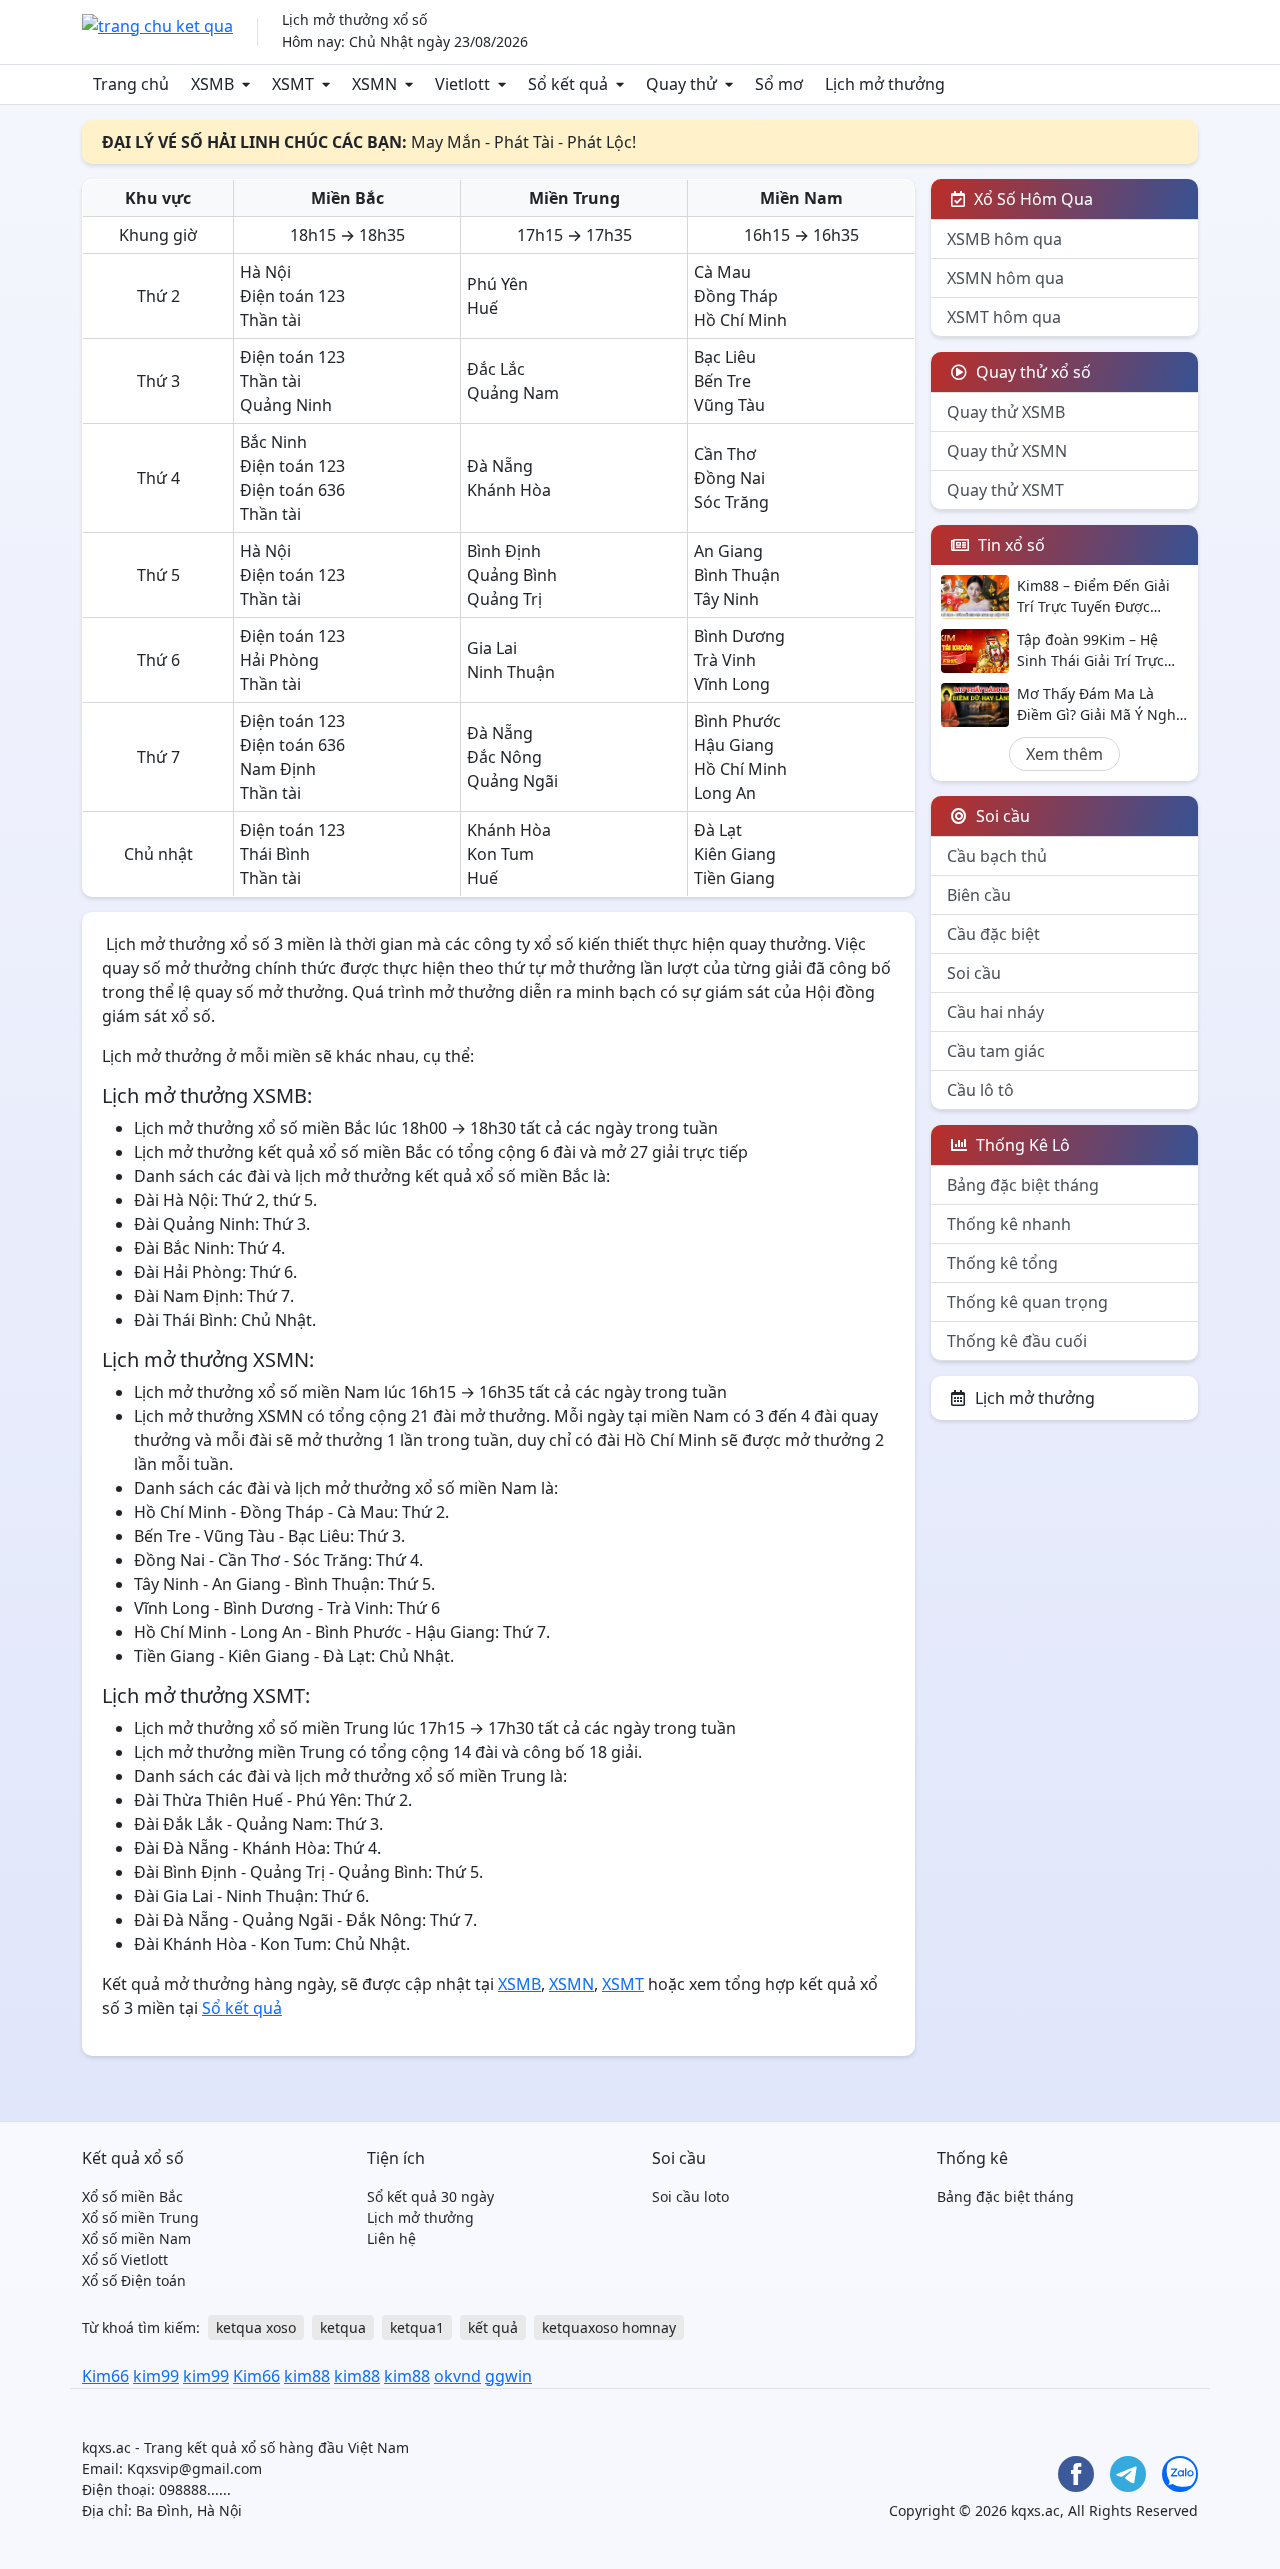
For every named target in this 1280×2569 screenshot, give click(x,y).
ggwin (508, 2376)
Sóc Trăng (731, 502)
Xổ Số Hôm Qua (1031, 199)
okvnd (457, 2376)
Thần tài (270, 320)
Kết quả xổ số (133, 2158)
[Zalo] (1180, 2474)
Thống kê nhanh (1009, 1224)
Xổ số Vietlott (125, 2259)
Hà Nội (265, 272)
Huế (482, 308)
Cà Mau (722, 272)
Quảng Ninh (286, 405)
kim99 (156, 2376)
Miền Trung (574, 198)
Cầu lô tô (980, 1090)
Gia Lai (492, 648)
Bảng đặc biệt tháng (1023, 1185)
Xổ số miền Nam (136, 2238)
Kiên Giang (735, 854)
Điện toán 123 (292, 296)
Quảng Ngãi (512, 781)
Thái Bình (275, 854)
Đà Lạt (718, 830)
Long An (725, 793)
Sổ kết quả (568, 84)
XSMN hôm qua (1005, 278)
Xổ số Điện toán (134, 2280)
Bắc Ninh (273, 442)
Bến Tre (722, 381)
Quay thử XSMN (1007, 451)
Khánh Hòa (509, 490)
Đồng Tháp (736, 296)
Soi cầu (974, 973)
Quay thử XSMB (1006, 412)
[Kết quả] (157, 24)
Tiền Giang (734, 878)
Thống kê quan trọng (1027, 1302)
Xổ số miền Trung (140, 2217)
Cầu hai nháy (995, 1012)
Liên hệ (391, 2238)
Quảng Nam (513, 393)
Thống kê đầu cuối (1017, 1341)
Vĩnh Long (732, 684)
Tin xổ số (1009, 545)
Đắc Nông (504, 757)
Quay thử (681, 84)
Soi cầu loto (690, 2196)
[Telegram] (1128, 2474)
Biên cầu (979, 895)
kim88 (307, 2376)
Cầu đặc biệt (993, 934)
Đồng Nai (729, 478)
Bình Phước (737, 721)
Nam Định (278, 769)
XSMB (212, 84)
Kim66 (105, 2376)
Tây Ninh (726, 599)
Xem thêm (1064, 754)
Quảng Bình (512, 575)
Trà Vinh (725, 660)
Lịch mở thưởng (885, 84)
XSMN (374, 84)
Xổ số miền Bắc (132, 2196)
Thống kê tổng (1002, 1263)
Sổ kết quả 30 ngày (430, 2196)
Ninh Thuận (511, 672)
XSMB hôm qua (1004, 239)
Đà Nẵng (500, 466)
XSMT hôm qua (1004, 317)
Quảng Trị (504, 599)
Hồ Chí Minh (740, 320)
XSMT (293, 84)
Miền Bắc (347, 198)
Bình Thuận (737, 575)
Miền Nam (801, 198)
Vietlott (462, 84)
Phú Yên (497, 284)
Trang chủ (131, 84)
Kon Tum (500, 854)
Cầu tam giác (996, 1051)
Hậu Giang (734, 745)
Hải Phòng (279, 660)
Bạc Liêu (725, 357)
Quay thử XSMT (1005, 490)
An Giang (728, 551)
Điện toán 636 (292, 490)
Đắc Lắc (496, 369)
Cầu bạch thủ (997, 856)
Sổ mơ (779, 84)
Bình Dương (739, 636)
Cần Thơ (725, 454)
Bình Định (504, 551)
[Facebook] (1076, 2474)
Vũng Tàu (729, 405)
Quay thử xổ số (1031, 372)
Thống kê (972, 2158)
